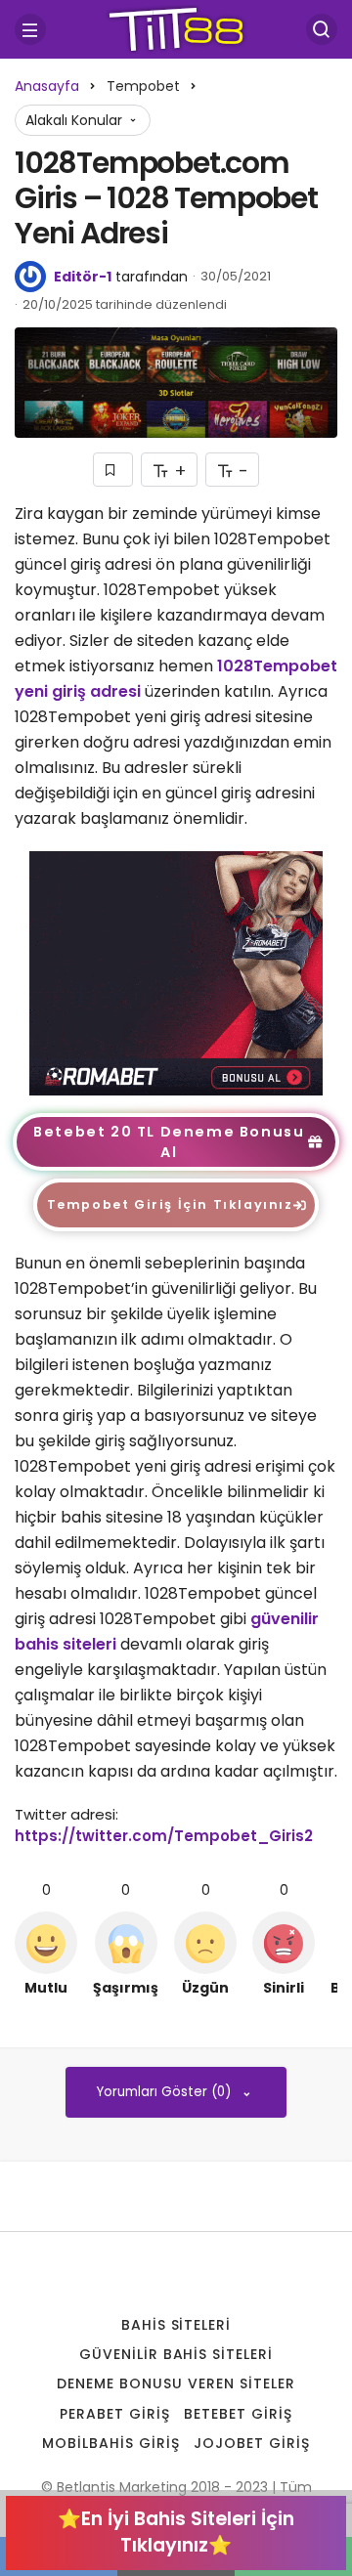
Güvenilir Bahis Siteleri (176, 2354)
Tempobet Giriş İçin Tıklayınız (170, 1204)
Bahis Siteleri (176, 2325)
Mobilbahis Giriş (111, 2443)
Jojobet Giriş (252, 2443)
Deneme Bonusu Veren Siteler (176, 2383)
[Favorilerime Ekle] (113, 470)
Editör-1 (83, 277)
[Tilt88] (176, 28)
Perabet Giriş (115, 2414)
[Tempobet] (176, 973)
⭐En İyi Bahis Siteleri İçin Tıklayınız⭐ (176, 2532)
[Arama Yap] (322, 29)
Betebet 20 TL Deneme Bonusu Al (169, 1142)
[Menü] (30, 29)
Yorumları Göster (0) (166, 2092)
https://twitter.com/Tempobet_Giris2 (164, 1836)
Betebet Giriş (238, 2414)
